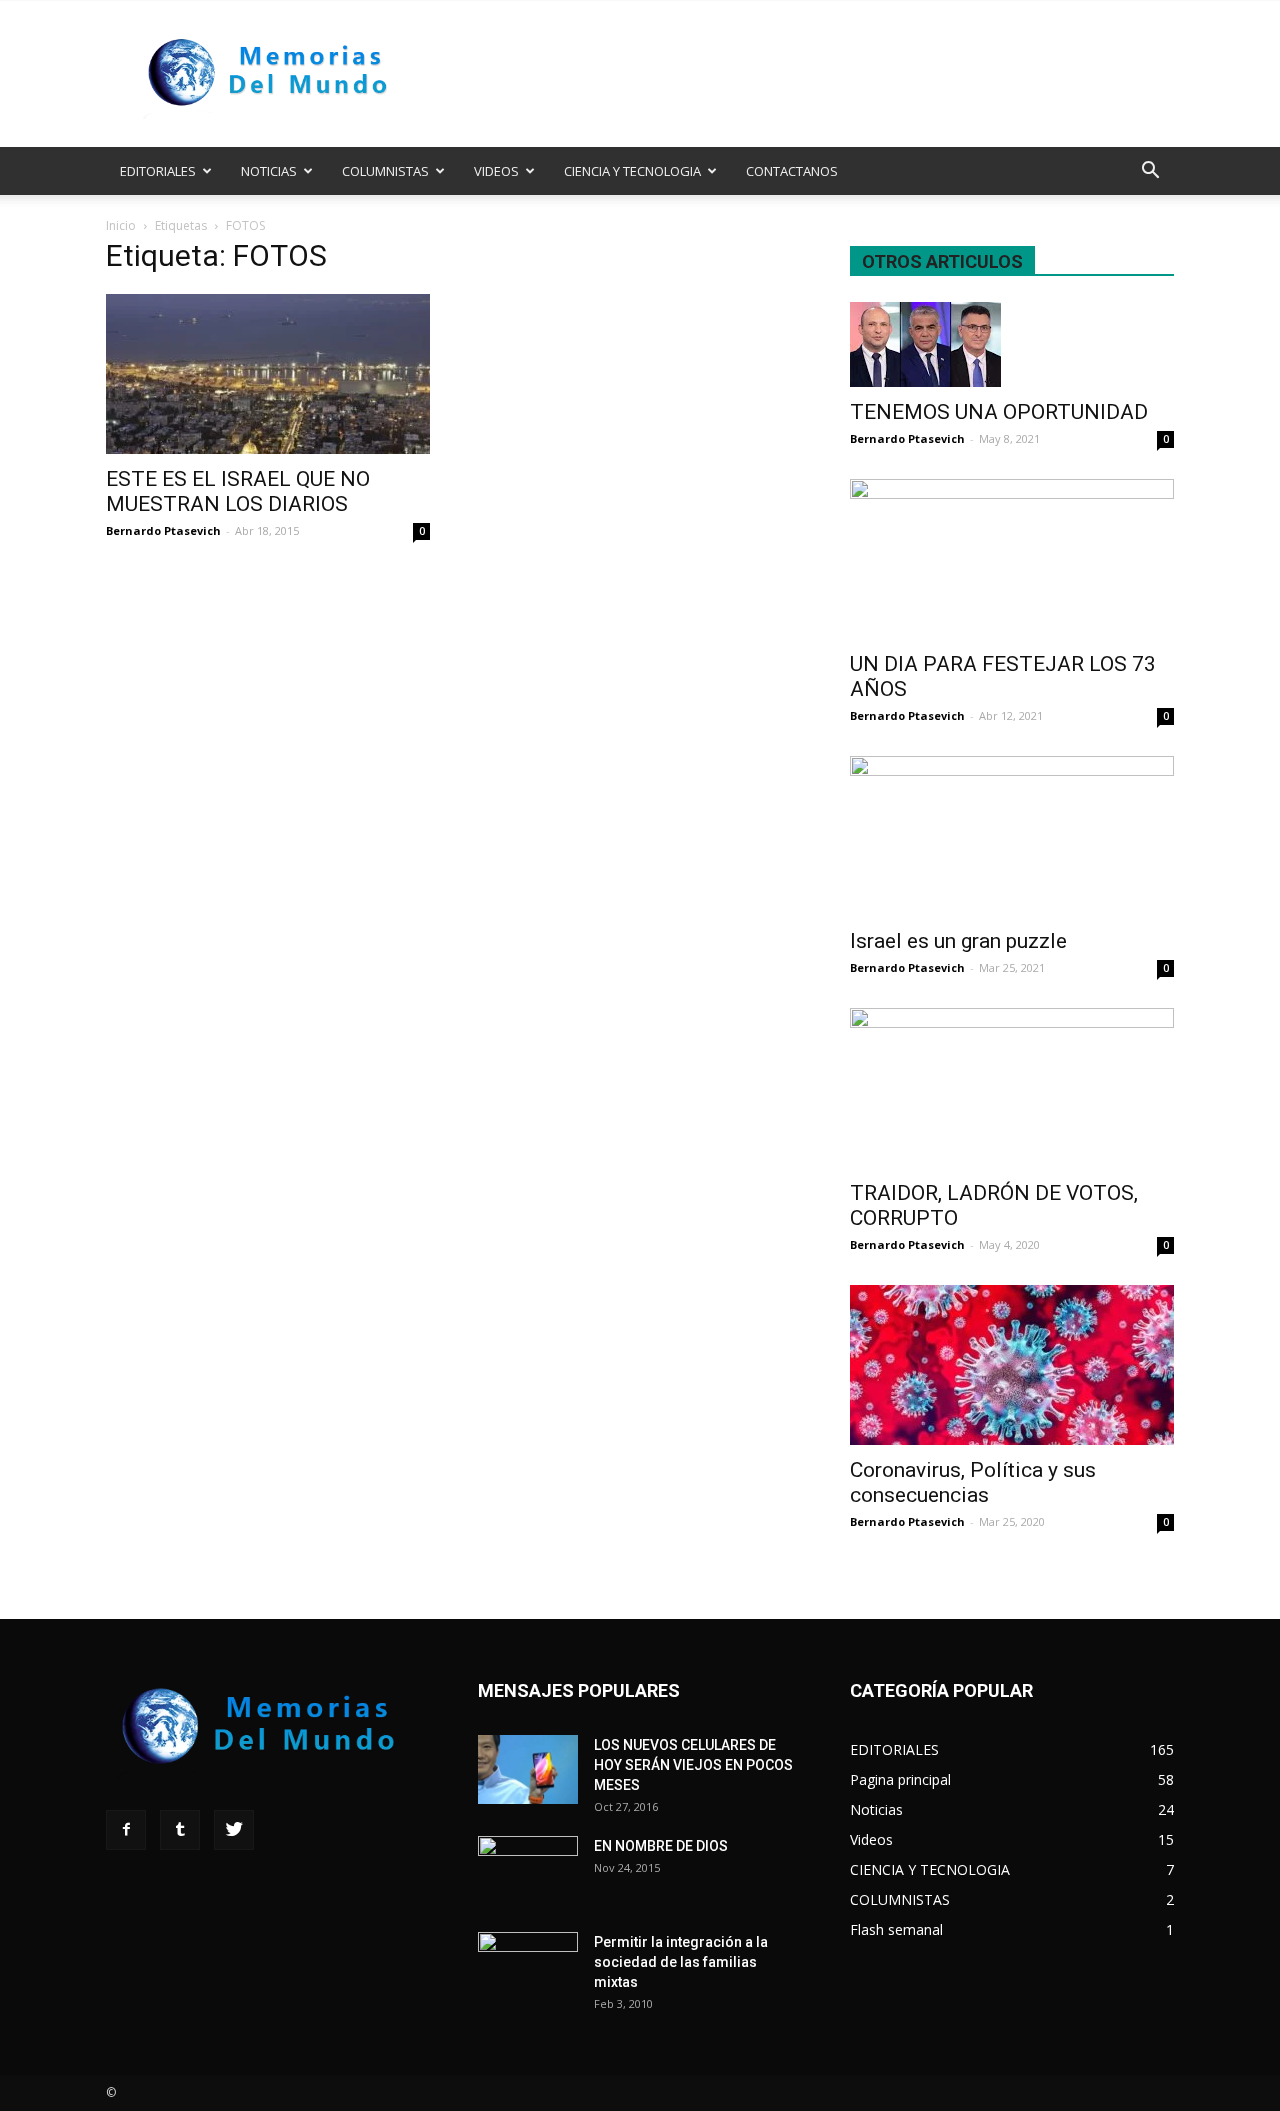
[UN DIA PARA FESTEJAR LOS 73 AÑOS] (1012, 559)
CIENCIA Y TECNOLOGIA (632, 171)
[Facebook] (126, 1830)
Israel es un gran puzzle (958, 941)
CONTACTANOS (792, 171)
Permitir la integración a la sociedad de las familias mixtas (681, 1962)
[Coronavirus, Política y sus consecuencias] (1012, 1365)
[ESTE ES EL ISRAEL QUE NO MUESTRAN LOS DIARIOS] (268, 374)
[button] (1150, 172)
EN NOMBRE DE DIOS (661, 1846)
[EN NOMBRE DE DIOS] (528, 1871)
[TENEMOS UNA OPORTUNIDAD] (1012, 344)
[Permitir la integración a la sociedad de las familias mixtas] (528, 1967)
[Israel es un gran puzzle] (1012, 836)
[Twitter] (234, 1830)
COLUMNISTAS (385, 171)
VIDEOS (496, 171)
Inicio (121, 225)
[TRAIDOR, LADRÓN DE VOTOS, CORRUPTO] (1012, 1088)
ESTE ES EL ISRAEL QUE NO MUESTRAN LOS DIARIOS (238, 491)
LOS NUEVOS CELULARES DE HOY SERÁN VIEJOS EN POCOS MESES (693, 1765)
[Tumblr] (180, 1830)
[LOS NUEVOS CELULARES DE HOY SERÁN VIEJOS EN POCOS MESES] (528, 1769)
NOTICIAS (269, 171)
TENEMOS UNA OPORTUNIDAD (999, 412)
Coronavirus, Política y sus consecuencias (973, 1482)
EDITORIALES (158, 171)
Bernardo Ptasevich (163, 530)
